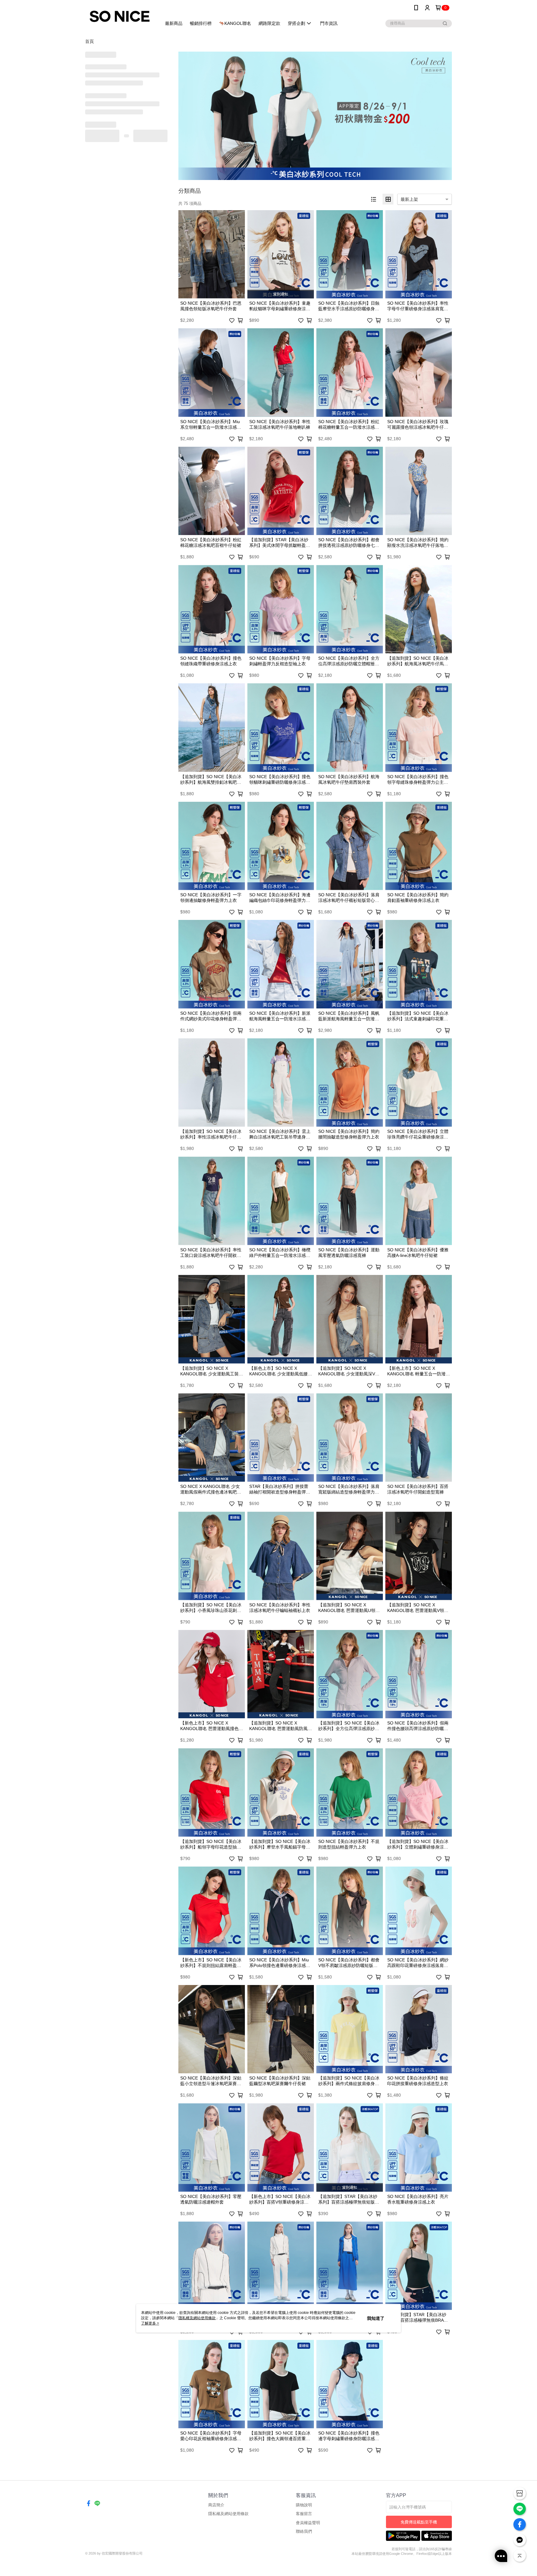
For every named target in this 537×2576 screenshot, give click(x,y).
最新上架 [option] (409, 199)
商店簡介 (216, 2505)
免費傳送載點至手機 (419, 2522)
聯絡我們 (304, 2531)
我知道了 (376, 2318)
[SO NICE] (120, 16)
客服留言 (304, 2514)
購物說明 (304, 2505)
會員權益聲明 (308, 2523)
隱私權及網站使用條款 (228, 2514)
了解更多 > (150, 2323)
